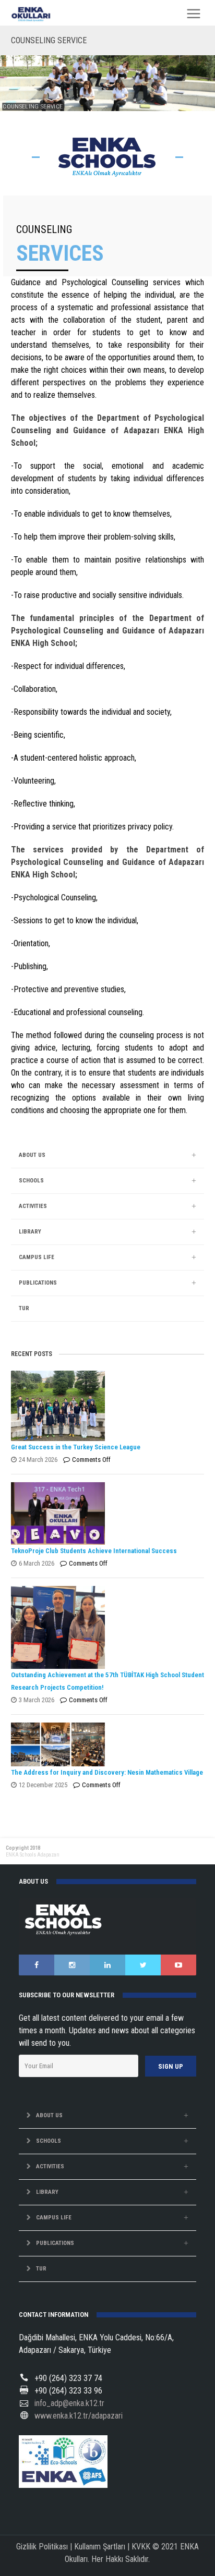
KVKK (141, 2547)
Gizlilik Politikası (42, 2547)
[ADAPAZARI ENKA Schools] (31, 14)
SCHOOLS (31, 1181)
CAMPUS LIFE (37, 1257)
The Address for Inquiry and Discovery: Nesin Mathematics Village (107, 1772)
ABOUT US (32, 1155)
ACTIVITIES (33, 1206)
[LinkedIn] (107, 1965)
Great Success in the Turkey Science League (76, 1447)
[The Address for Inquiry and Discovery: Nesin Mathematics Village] (105, 1744)
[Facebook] (37, 1965)
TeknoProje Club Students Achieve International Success (94, 1551)
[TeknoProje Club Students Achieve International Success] (105, 1513)
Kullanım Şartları (100, 2547)
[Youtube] (178, 1965)
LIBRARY (30, 1232)
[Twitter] (143, 1965)
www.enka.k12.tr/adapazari (79, 2416)
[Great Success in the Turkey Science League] (105, 1406)
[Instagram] (72, 1965)
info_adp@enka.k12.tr (69, 2403)
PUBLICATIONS (38, 1283)
